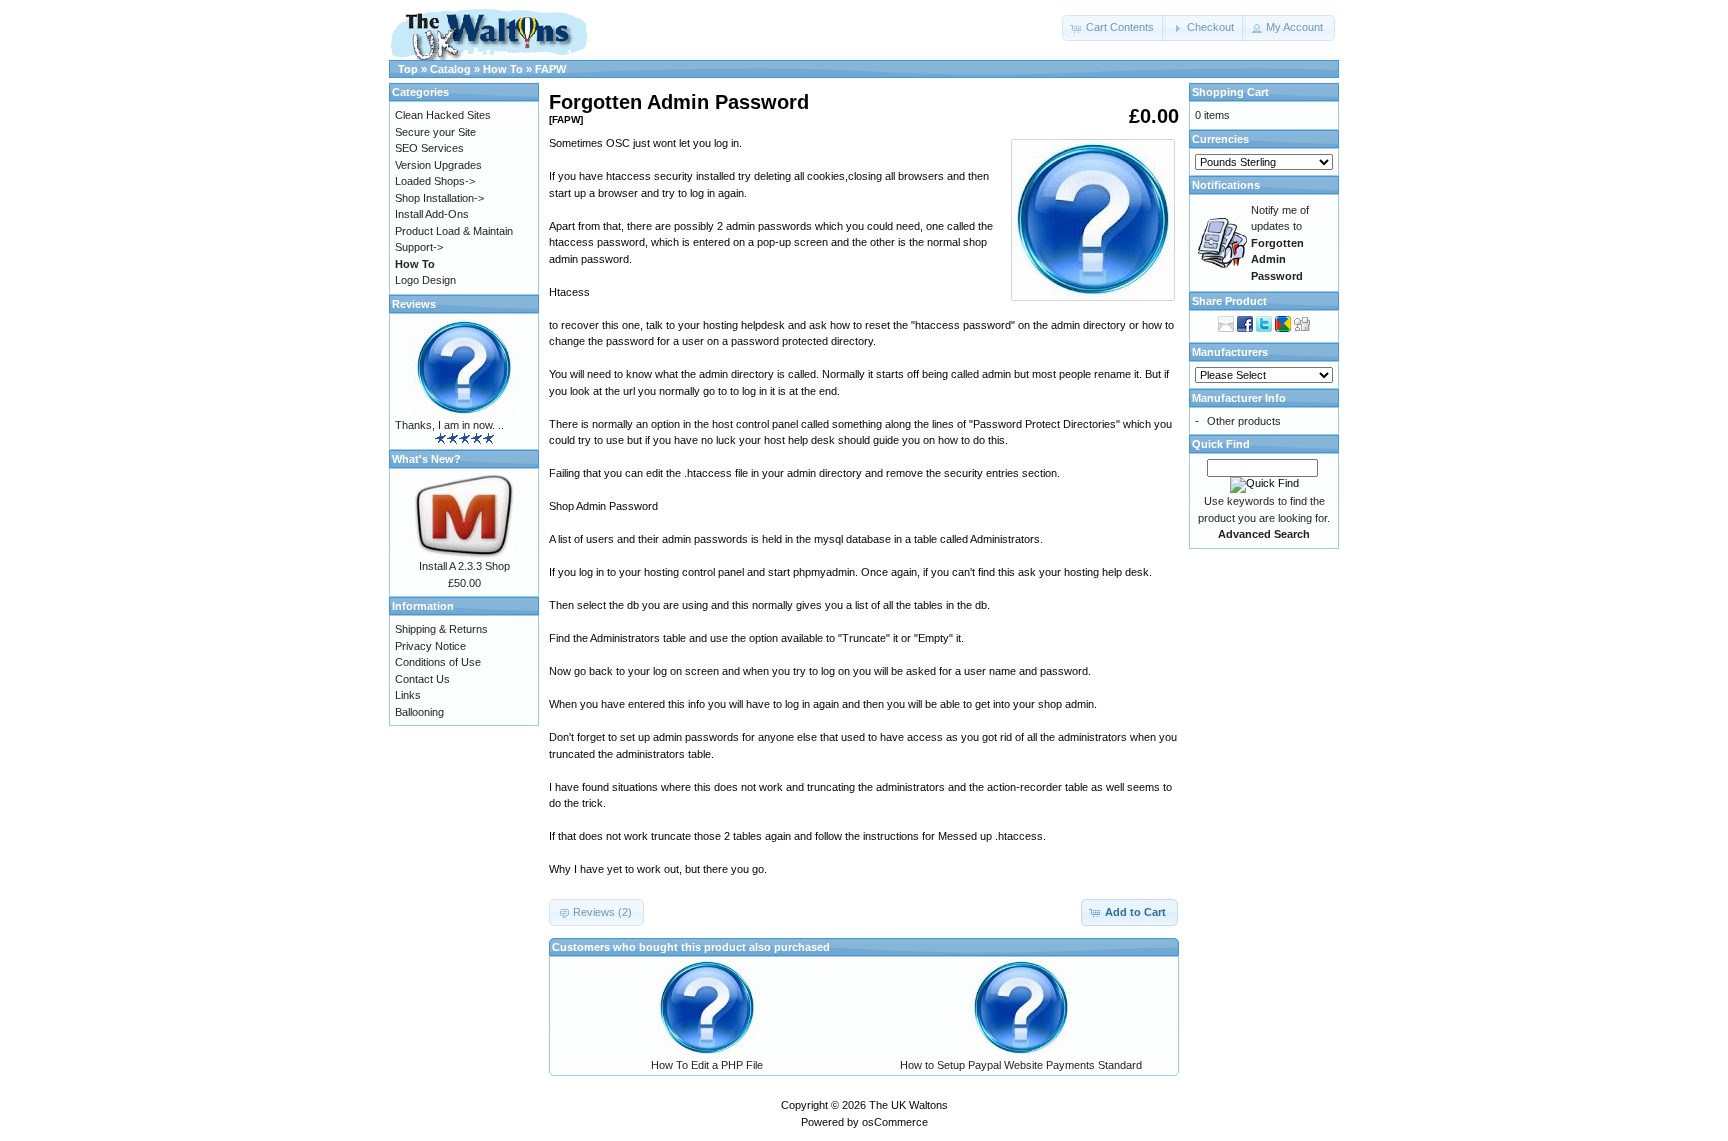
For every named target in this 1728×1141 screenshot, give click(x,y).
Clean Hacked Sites (443, 115)
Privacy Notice (430, 646)
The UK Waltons (908, 1105)
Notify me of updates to (1280, 243)
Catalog (450, 69)
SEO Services (429, 148)
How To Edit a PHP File (707, 1065)
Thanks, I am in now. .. (449, 425)
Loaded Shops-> (435, 181)
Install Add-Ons (432, 214)
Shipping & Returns (441, 629)
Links (408, 695)
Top (408, 69)
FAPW (550, 69)
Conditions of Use (438, 662)
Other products (1244, 421)
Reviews (414, 304)
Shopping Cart (1230, 92)
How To (503, 69)
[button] (1114, 28)
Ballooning (419, 712)
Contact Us (422, 679)
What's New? (426, 459)
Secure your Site (435, 132)
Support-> (419, 247)
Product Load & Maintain (454, 231)
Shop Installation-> (439, 198)
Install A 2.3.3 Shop (464, 566)
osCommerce (895, 1122)
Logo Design (425, 280)
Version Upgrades (438, 165)
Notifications (1226, 185)
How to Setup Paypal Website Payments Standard (1021, 1065)
